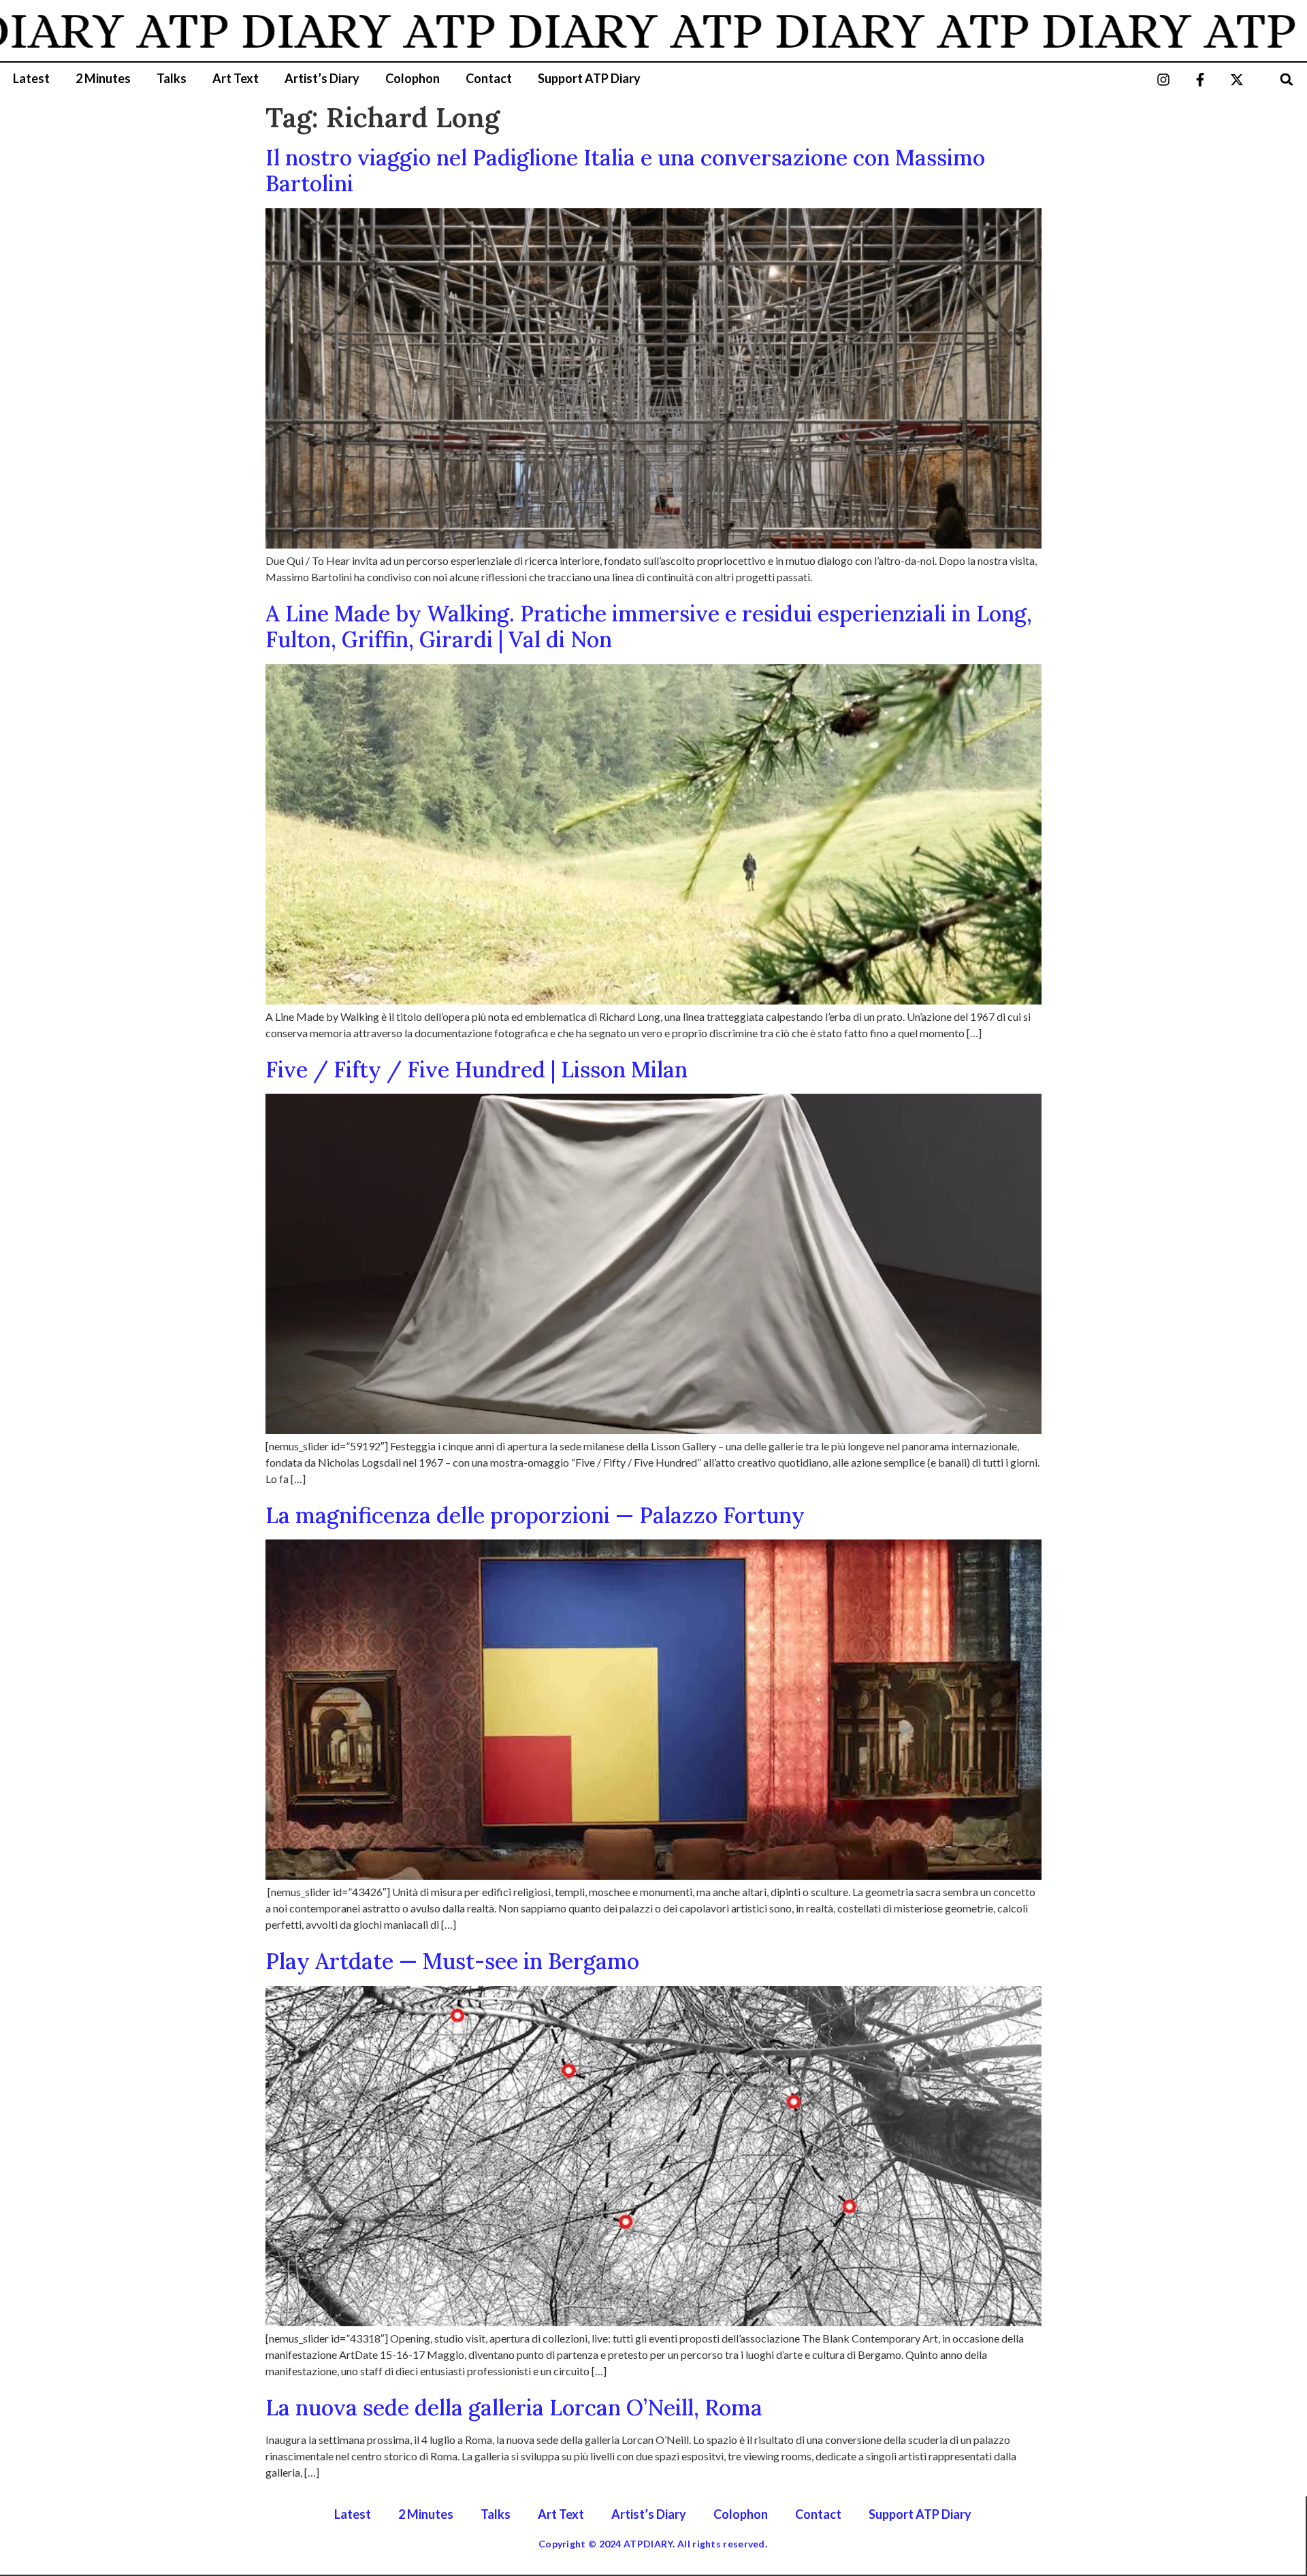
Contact (489, 78)
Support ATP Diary (589, 78)
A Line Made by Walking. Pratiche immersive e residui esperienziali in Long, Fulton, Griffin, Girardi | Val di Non (649, 626)
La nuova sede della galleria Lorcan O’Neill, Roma (514, 2408)
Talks (172, 78)
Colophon (413, 78)
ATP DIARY (182, 31)
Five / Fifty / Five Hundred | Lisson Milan (477, 1070)
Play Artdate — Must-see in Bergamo (452, 1961)
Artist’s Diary (322, 78)
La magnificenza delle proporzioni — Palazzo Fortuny (535, 1515)
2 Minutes (103, 78)
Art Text (236, 78)
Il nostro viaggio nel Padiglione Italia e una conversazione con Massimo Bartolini (625, 170)
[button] (1287, 79)
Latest (31, 78)
